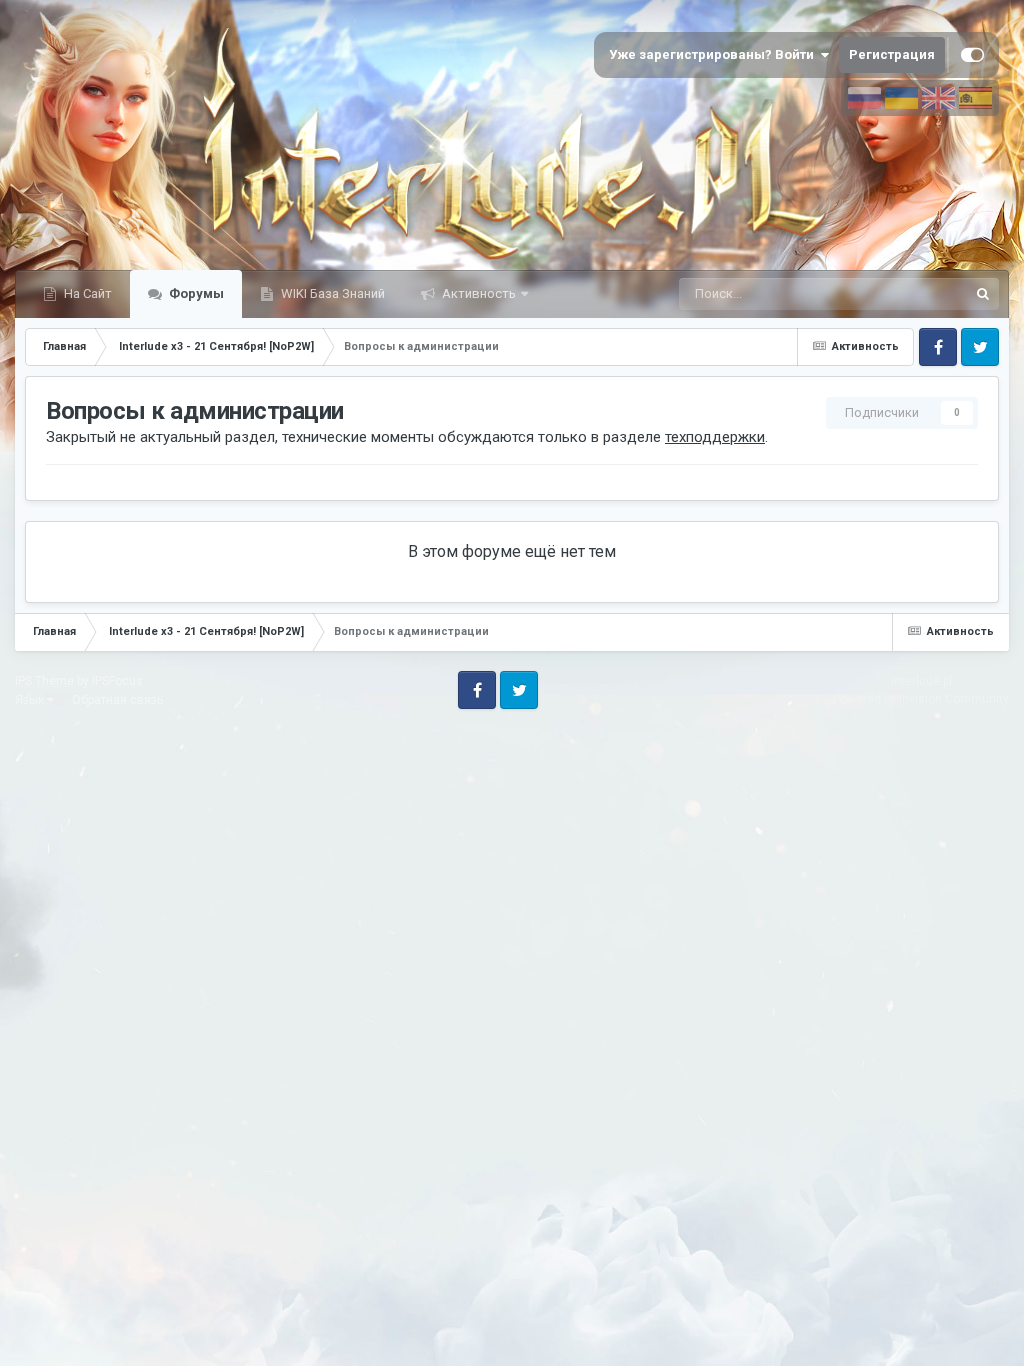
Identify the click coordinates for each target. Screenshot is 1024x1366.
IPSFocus (117, 681)
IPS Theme (44, 681)
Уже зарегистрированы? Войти (714, 54)
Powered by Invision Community (921, 699)
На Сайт (86, 293)
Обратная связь (117, 700)
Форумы (195, 293)
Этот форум (907, 294)
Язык (31, 700)
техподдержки (715, 437)
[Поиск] (983, 294)
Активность (477, 293)
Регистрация (892, 54)
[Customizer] (972, 55)
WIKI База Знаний (331, 293)
